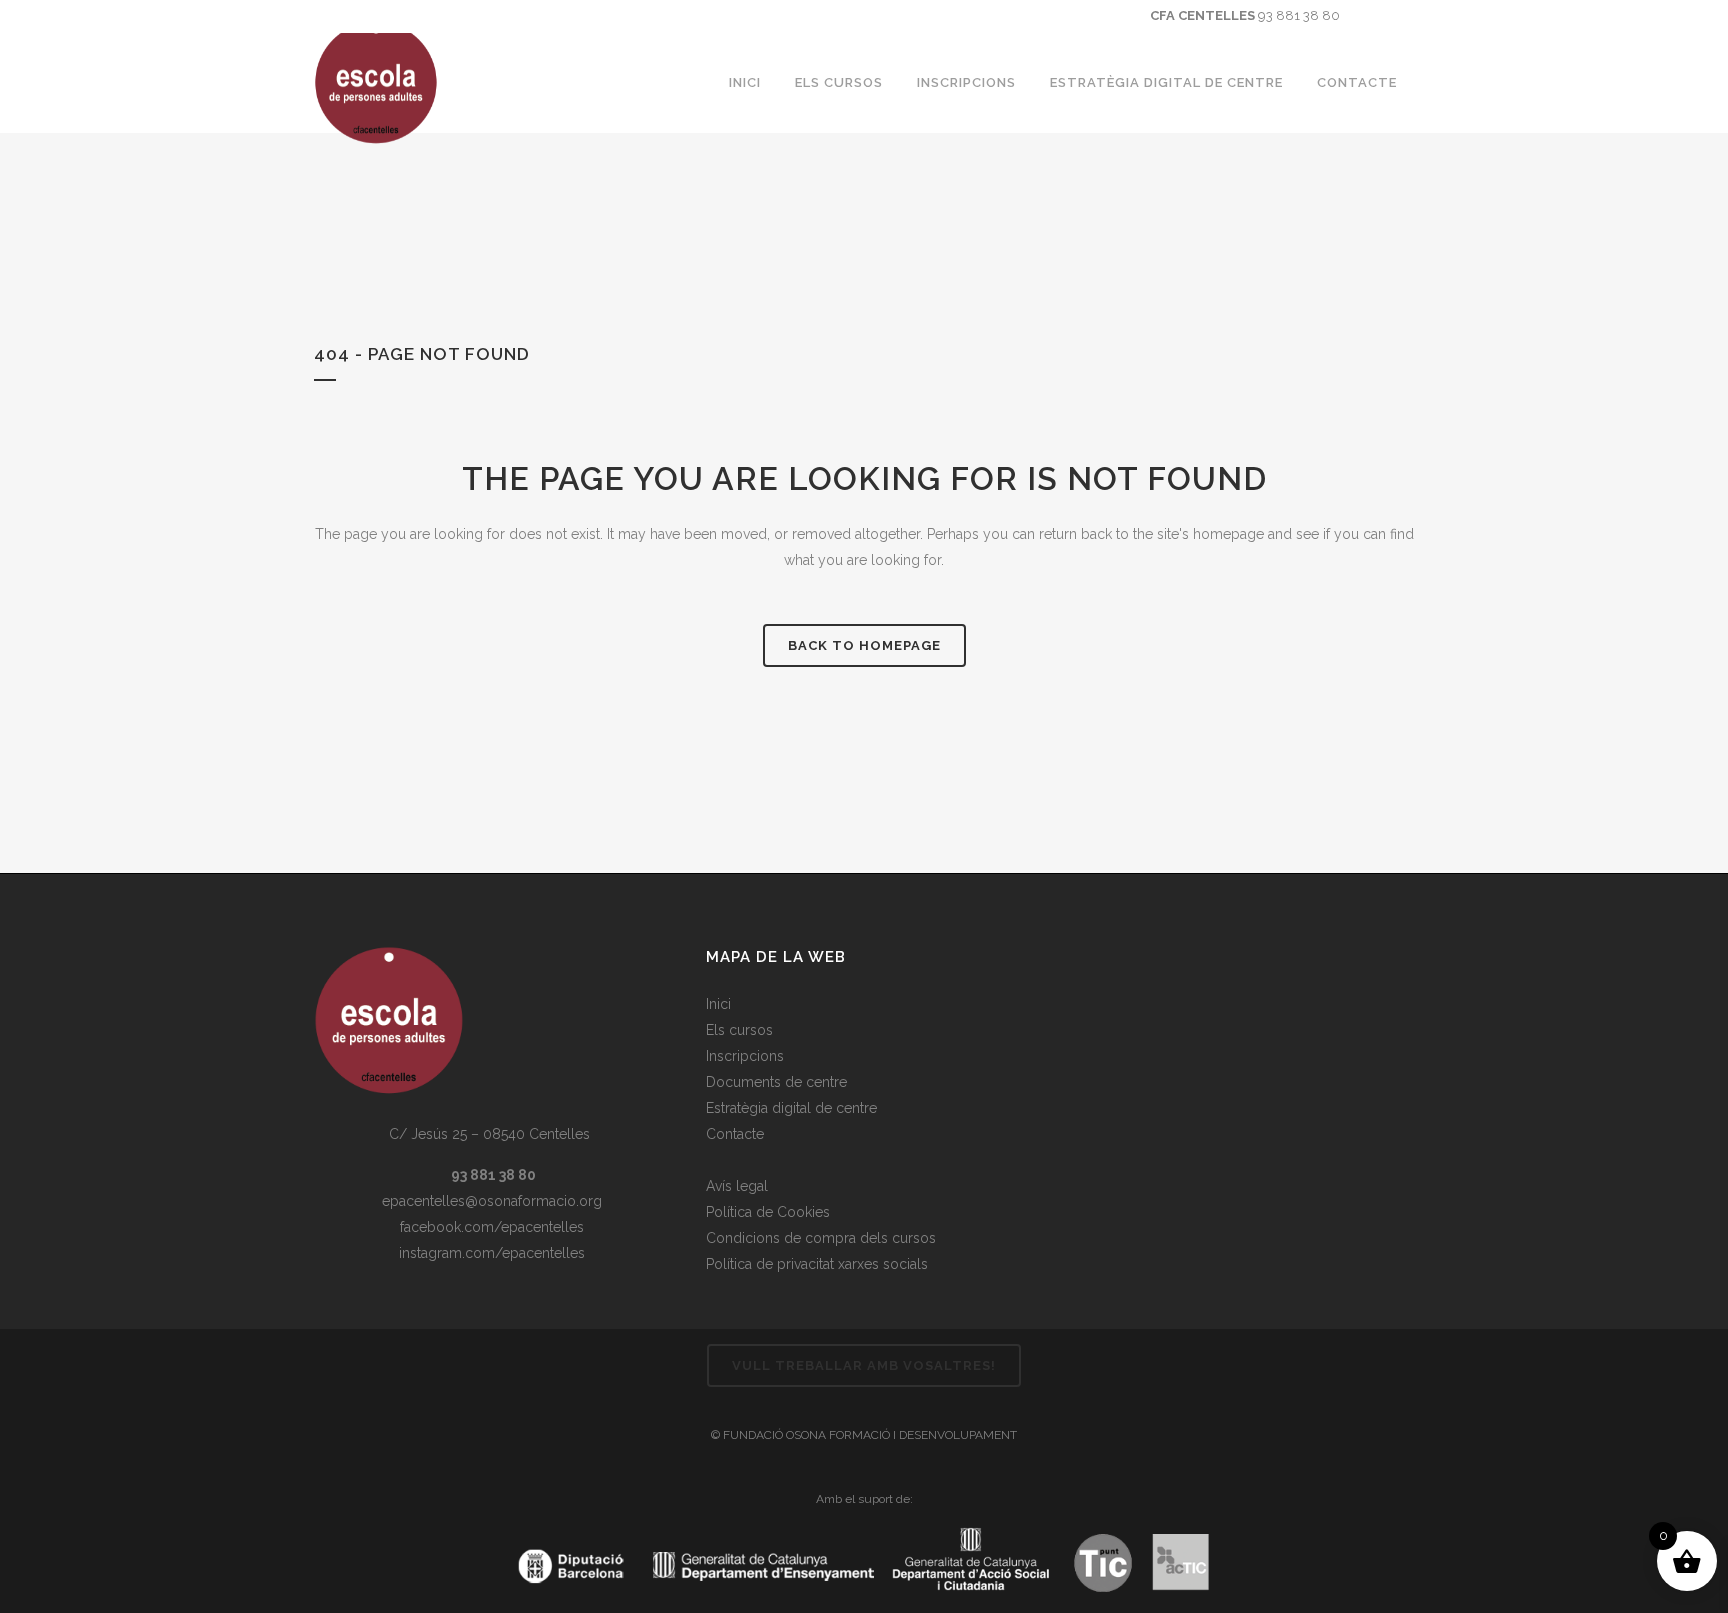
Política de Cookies (768, 1212)
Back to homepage (864, 645)
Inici (718, 1004)
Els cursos (739, 1030)
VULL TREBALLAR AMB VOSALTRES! (864, 1365)
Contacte (735, 1134)
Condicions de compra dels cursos (821, 1238)
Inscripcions (745, 1056)
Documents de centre (776, 1082)
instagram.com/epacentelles (490, 1253)
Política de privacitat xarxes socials (817, 1264)
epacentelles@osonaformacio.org (490, 1201)
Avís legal (737, 1186)
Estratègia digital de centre (791, 1108)
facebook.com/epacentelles (490, 1227)
